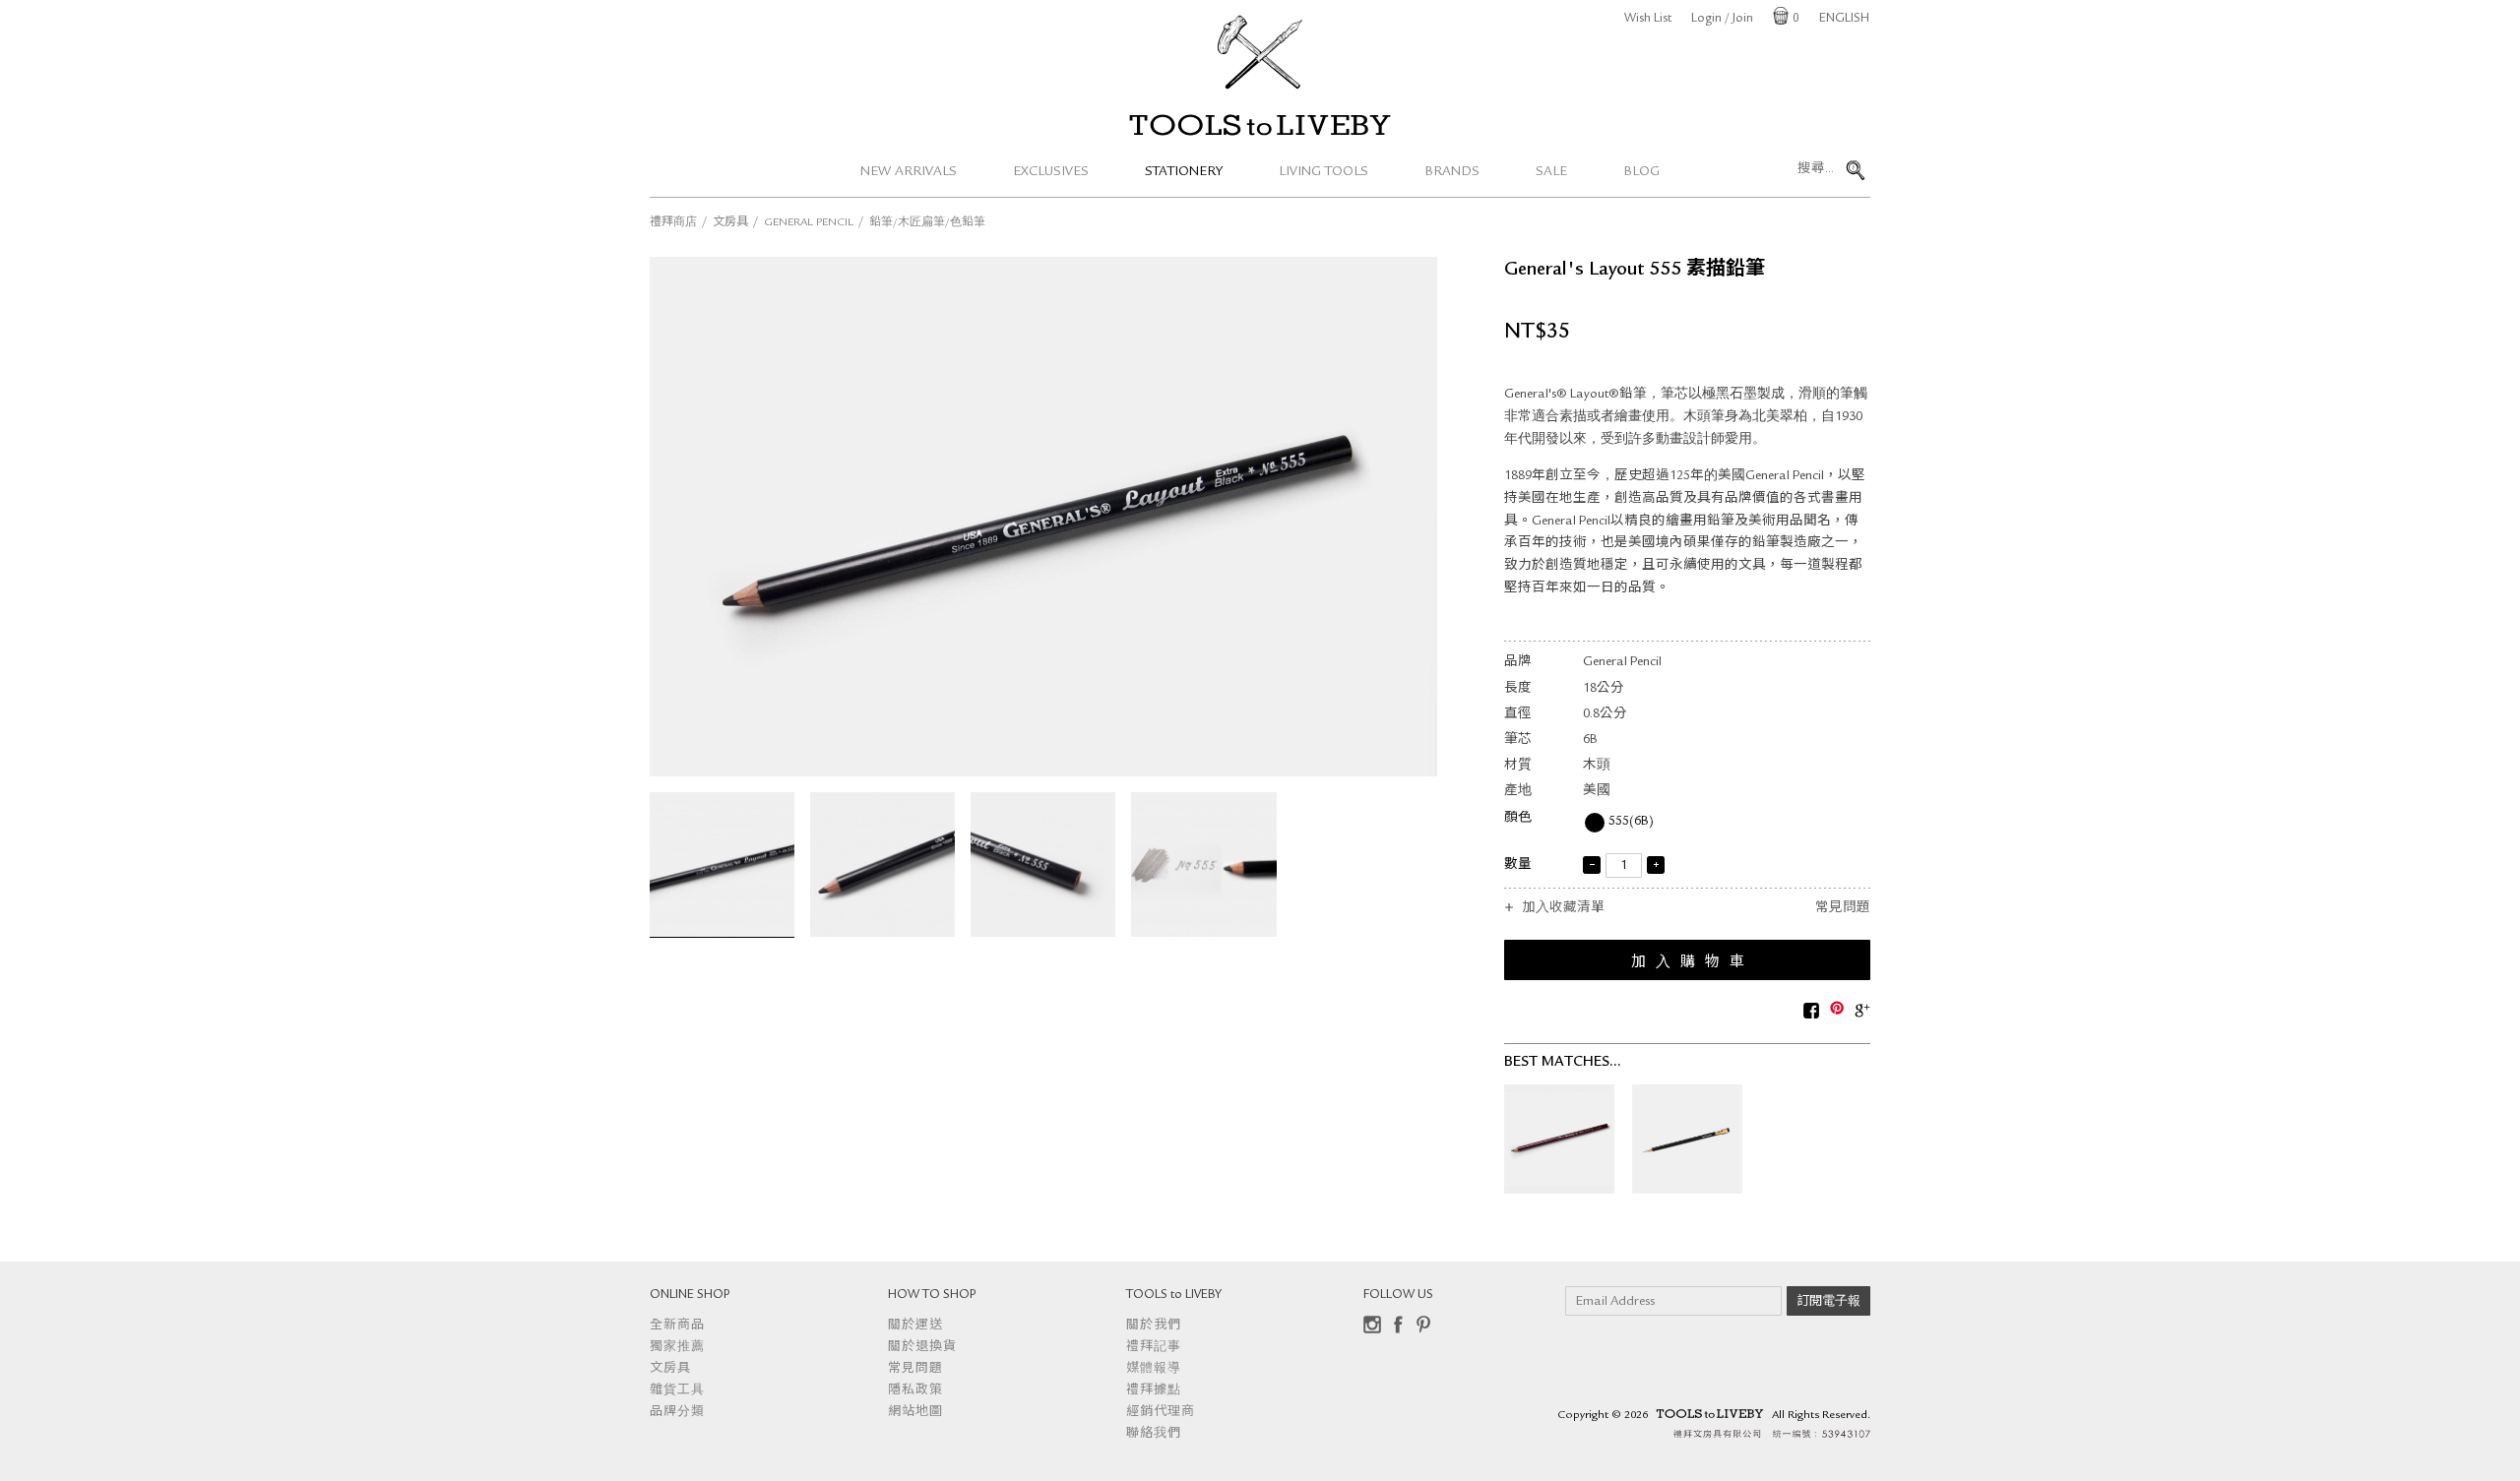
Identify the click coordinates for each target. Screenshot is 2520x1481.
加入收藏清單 (1563, 909)
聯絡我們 (1154, 1434)
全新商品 (677, 1326)
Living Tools (1323, 172)
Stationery (1184, 172)
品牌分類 (677, 1413)
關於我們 (1154, 1326)
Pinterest (1423, 1325)
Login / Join (1722, 19)
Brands (1452, 172)
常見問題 (1843, 909)
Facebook (1398, 1325)
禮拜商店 (673, 223)
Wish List (1648, 19)
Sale (1551, 172)
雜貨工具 (677, 1391)
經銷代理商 (1161, 1413)
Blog (1641, 172)
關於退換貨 (922, 1348)
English (1844, 19)
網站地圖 (915, 1413)
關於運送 (915, 1326)
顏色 (1518, 818)
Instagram (1372, 1325)
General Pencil (809, 223)
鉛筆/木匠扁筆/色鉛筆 (927, 223)
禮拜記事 (1154, 1348)
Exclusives (1051, 172)
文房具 (730, 223)
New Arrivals (909, 172)
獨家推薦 (677, 1348)
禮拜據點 (1154, 1391)
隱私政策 (915, 1391)
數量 (1518, 865)
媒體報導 (1154, 1369)
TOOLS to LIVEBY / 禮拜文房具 (1260, 125)
